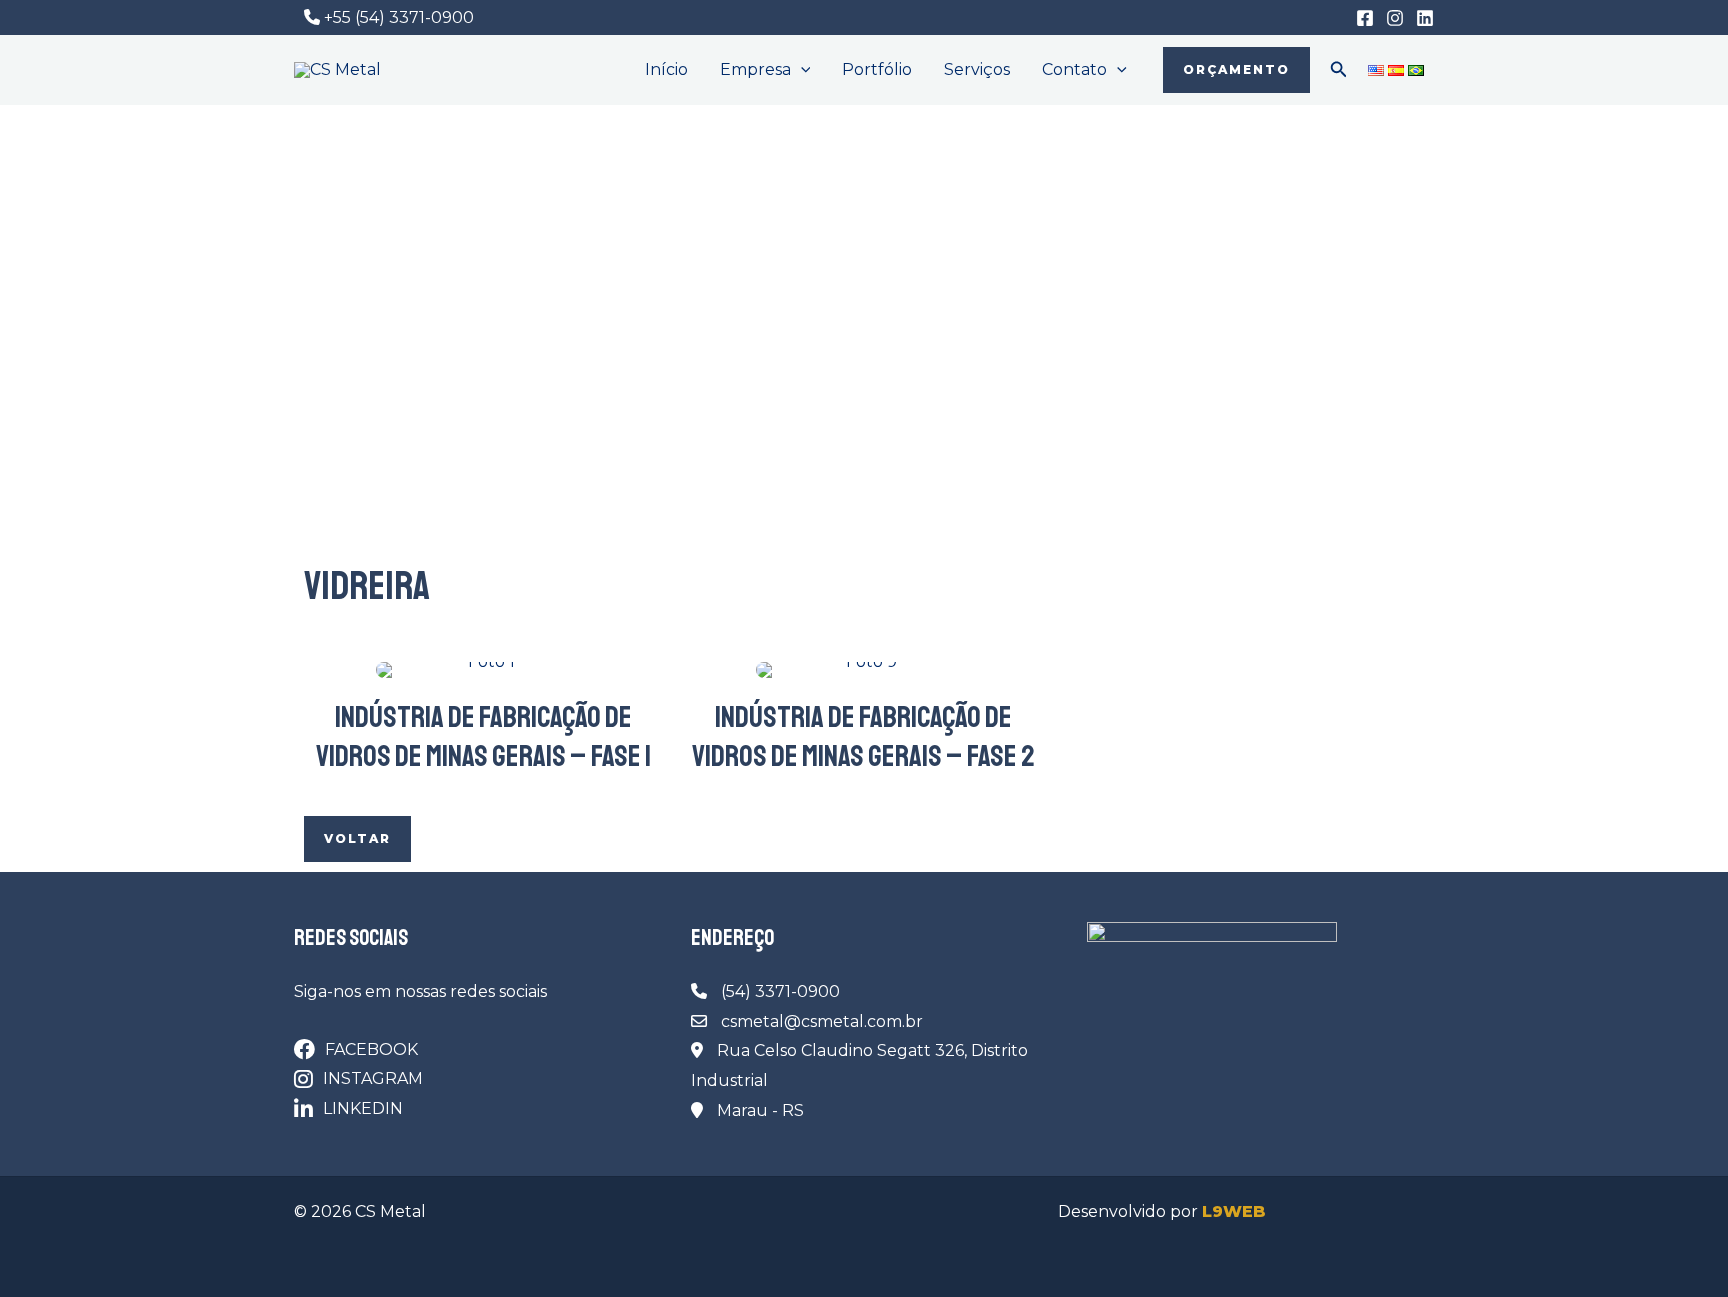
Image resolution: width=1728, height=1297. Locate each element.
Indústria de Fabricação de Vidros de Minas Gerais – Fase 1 (483, 736)
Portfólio (877, 69)
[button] (801, 70)
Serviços (977, 69)
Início (666, 69)
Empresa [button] (755, 69)
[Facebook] (1365, 18)
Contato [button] (1074, 69)
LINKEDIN (363, 1108)
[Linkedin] (1425, 18)
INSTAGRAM (373, 1078)
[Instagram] (1395, 18)
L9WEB (1234, 1211)
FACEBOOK (371, 1049)
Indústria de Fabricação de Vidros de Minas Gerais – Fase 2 (863, 736)
